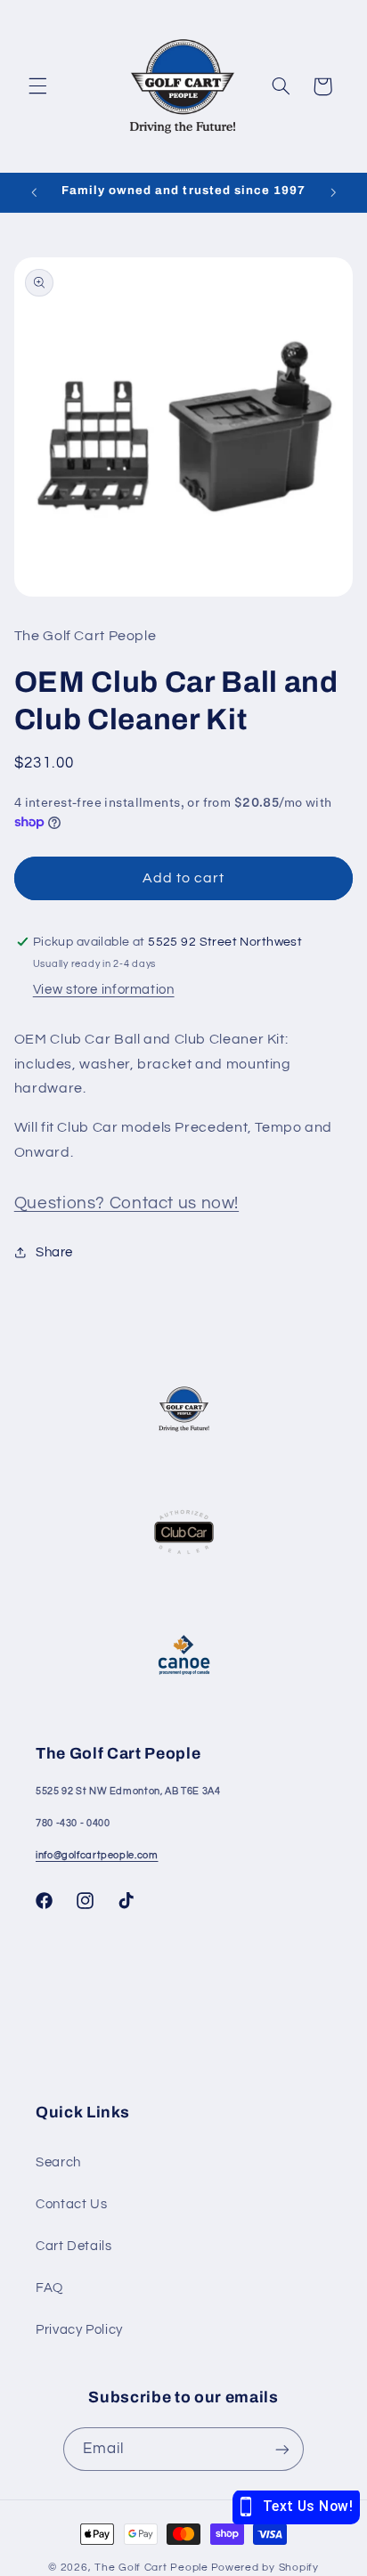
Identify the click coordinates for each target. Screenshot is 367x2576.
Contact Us (71, 2204)
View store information (104, 990)
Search (58, 2162)
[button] (37, 86)
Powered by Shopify (265, 2568)
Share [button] (54, 1252)
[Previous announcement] (34, 192)
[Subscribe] (282, 2449)
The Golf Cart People (151, 2568)
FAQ (49, 2288)
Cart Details (74, 2246)
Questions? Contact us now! (126, 1203)
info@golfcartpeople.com (97, 1855)
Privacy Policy (79, 2330)
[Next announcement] (333, 192)
